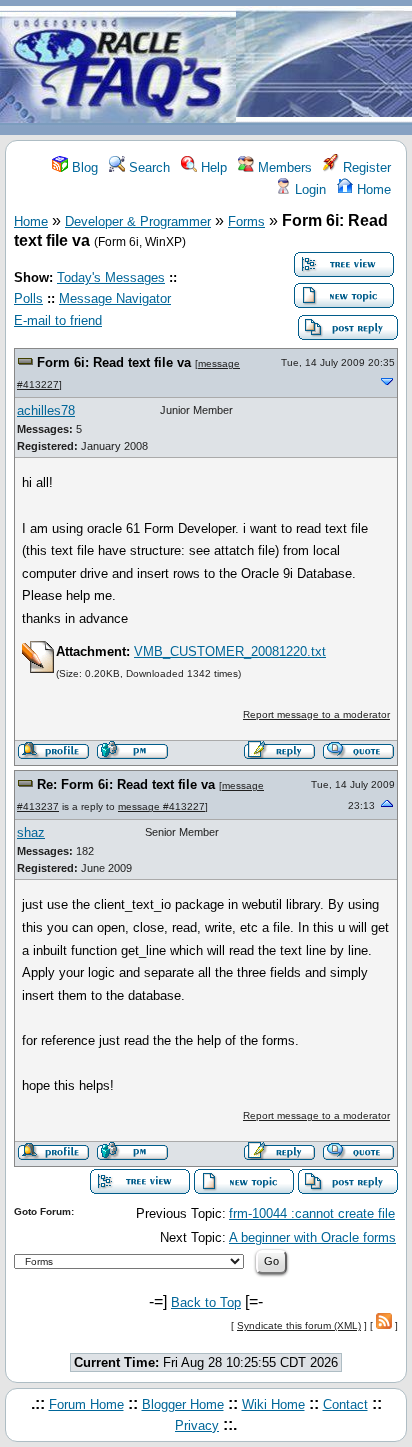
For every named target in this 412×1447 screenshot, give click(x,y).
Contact (345, 1404)
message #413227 (161, 806)
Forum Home (86, 1404)
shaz (31, 832)
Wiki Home (273, 1404)
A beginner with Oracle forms (312, 1237)
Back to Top (206, 1302)
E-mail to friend (58, 320)
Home (372, 189)
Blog (83, 167)
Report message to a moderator (316, 714)
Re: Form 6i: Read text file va (128, 784)
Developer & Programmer (138, 221)
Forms (246, 221)
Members (283, 167)
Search (147, 167)
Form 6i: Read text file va (116, 362)
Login (308, 189)
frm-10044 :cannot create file (312, 1213)
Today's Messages (111, 277)
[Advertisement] (324, 68)
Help (212, 167)
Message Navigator (115, 298)
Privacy (197, 1425)
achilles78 (46, 410)
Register (365, 167)
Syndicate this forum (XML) (299, 1325)
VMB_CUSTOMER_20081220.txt (230, 651)
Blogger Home (183, 1404)
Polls (28, 298)
